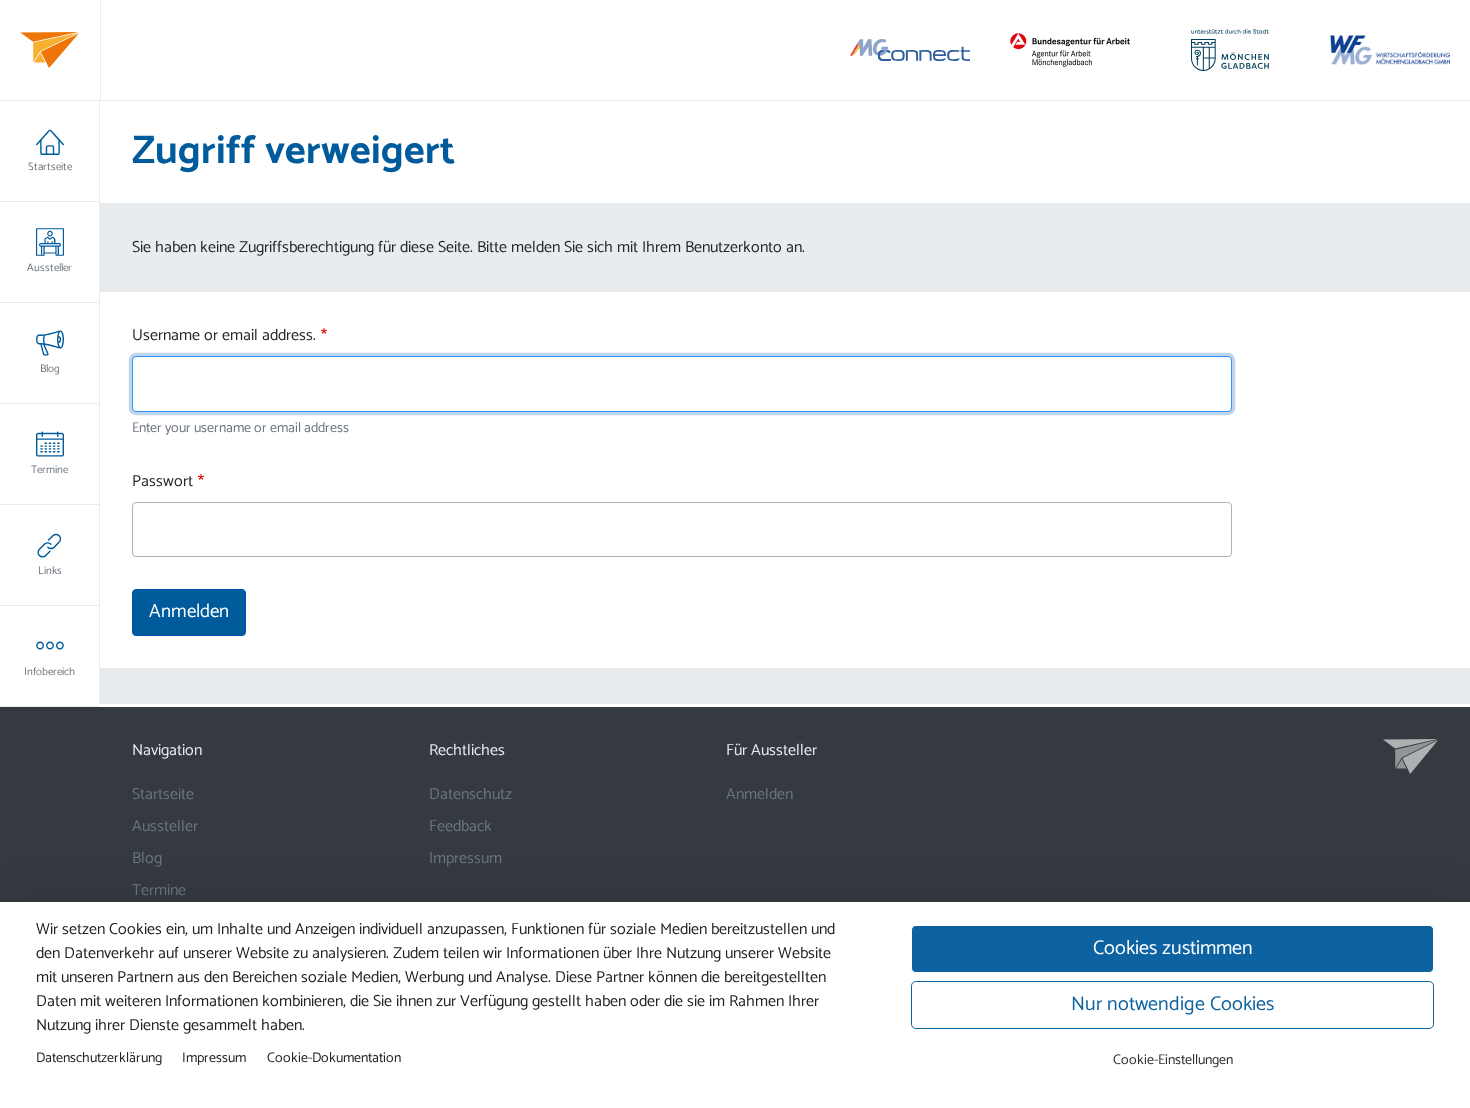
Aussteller (49, 268)
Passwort (162, 482)
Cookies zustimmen (1173, 948)
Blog (50, 369)
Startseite (50, 167)
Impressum (465, 858)
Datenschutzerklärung (99, 1058)
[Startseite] (49, 50)
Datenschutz (470, 794)
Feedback (460, 826)
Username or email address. (224, 336)
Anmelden (759, 794)
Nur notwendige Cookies (1172, 1004)
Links (50, 571)
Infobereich (49, 672)
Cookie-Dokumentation (334, 1058)
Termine (49, 470)
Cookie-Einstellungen (1173, 1060)
